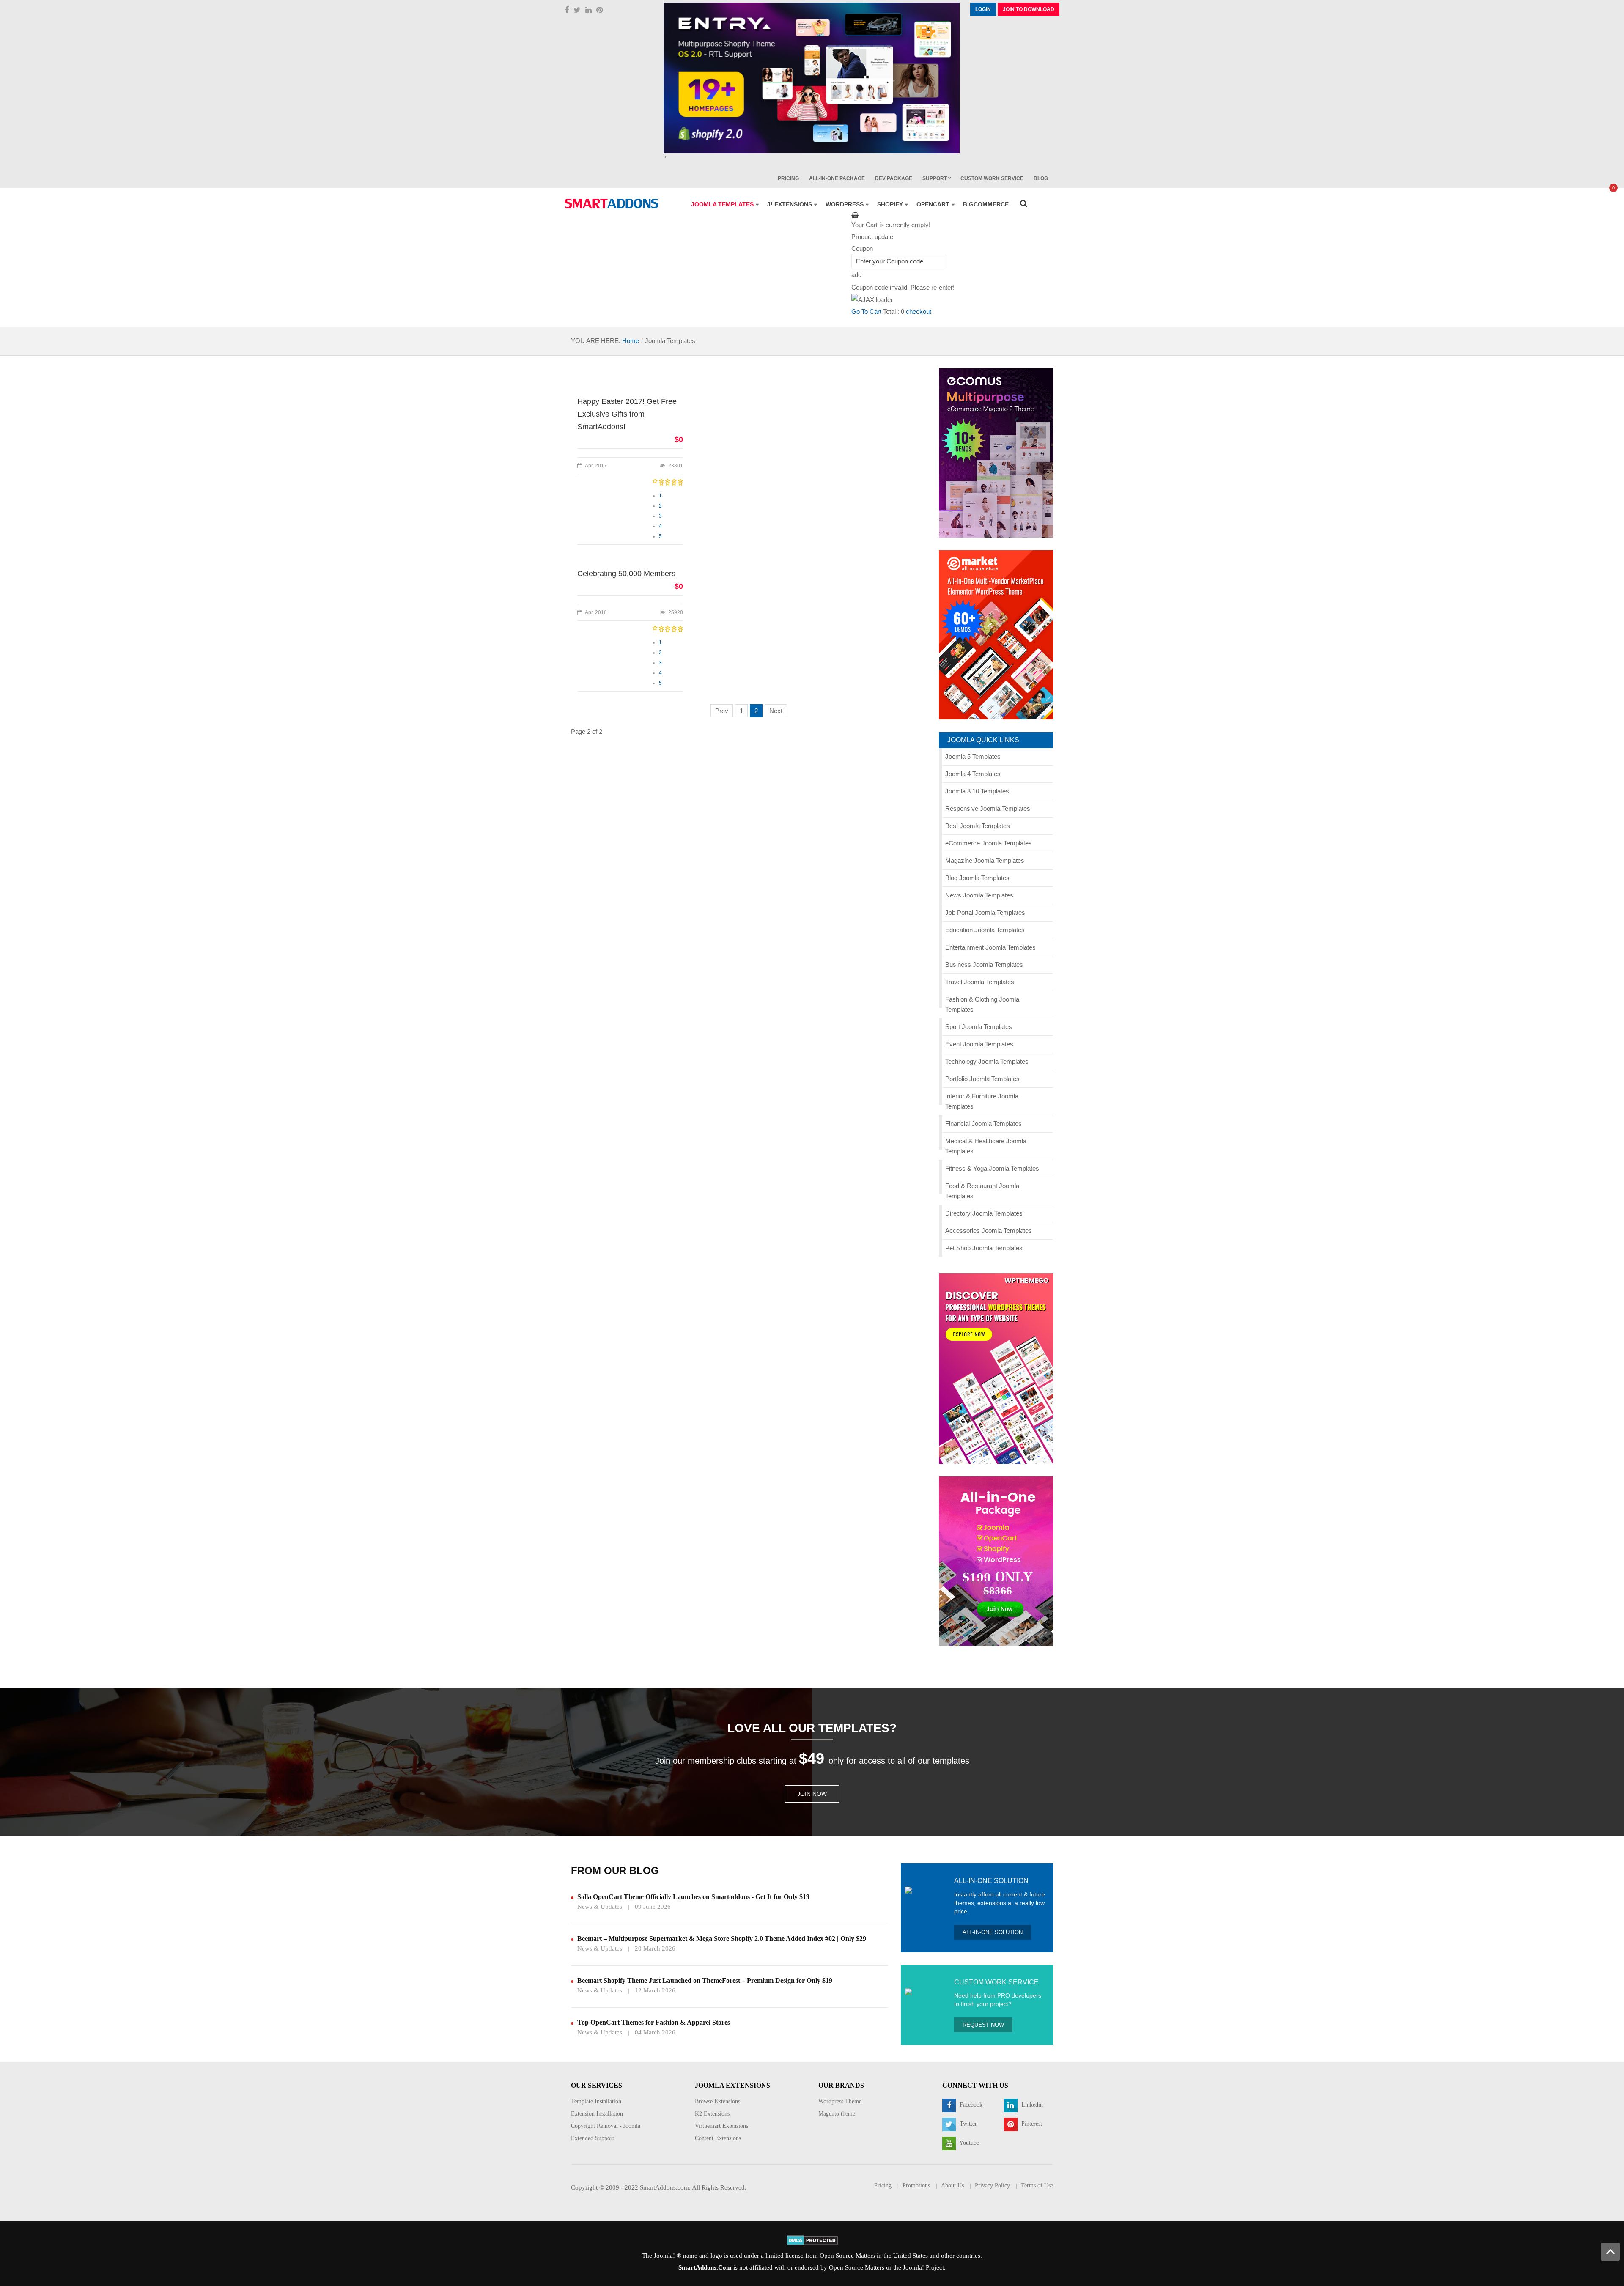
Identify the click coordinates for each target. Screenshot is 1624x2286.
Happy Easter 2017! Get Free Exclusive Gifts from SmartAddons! (627, 414)
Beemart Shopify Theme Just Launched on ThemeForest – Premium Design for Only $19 (705, 1980)
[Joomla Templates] (612, 203)
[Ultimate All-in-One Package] (996, 1560)
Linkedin (1031, 2105)
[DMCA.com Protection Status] (812, 2239)
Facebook (970, 2105)
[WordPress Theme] (996, 1368)
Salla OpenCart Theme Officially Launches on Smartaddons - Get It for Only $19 (693, 1897)
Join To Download (1029, 9)
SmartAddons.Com (705, 2267)
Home (631, 341)
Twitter (967, 2124)
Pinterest (1031, 2124)
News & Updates (600, 1907)
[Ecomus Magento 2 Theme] (996, 452)
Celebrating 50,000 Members (626, 574)
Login (983, 9)
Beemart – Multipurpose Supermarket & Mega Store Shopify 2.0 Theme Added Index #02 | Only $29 (722, 1939)
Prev (722, 711)
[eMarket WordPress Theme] (996, 634)
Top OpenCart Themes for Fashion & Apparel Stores (654, 2022)
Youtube (968, 2143)
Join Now (812, 1794)
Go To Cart (866, 311)
